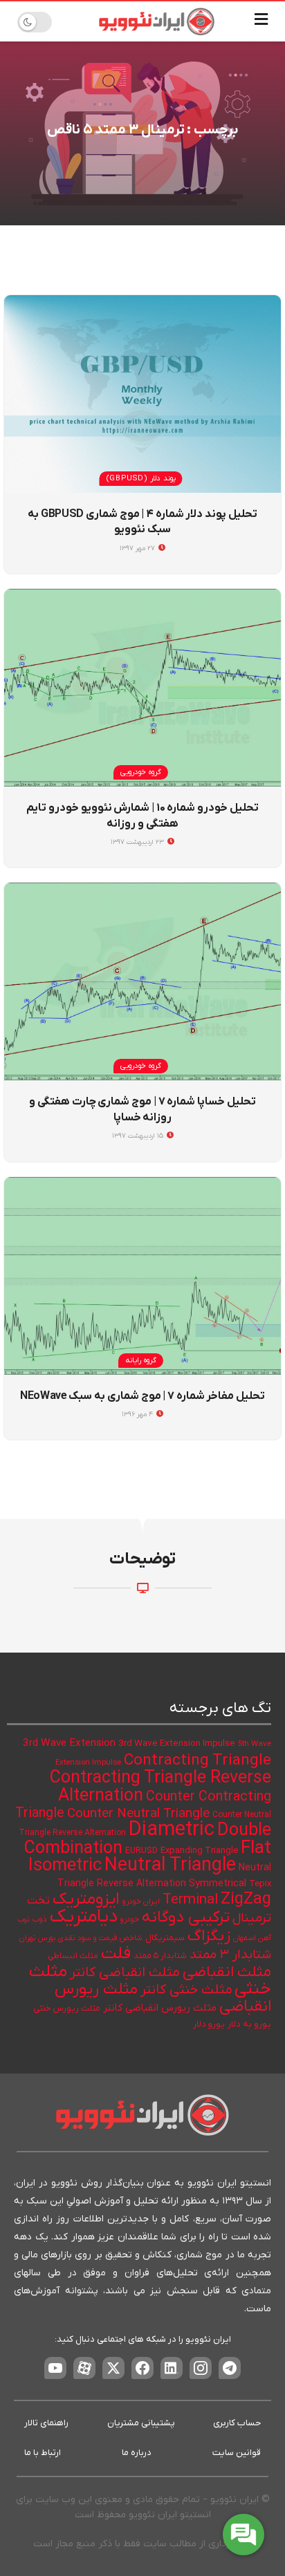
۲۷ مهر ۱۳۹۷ (138, 548)
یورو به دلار (249, 2024)
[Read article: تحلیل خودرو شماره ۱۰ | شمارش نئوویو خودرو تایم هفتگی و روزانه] (142, 688)
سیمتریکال (165, 1938)
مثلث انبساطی (73, 1956)
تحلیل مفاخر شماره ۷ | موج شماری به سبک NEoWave (142, 1396)
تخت (38, 1901)
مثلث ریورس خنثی (67, 2009)
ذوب (40, 1920)
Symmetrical (218, 1884)
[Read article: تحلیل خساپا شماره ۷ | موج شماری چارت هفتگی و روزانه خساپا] (142, 981)
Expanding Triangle (199, 1851)
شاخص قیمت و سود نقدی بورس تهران (81, 1938)
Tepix (260, 1884)
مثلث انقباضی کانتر (125, 1973)
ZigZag (246, 1899)
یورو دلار (209, 2024)
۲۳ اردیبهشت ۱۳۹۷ (138, 842)
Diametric (172, 1830)
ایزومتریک (86, 1899)
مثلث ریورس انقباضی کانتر (160, 2008)
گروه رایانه (141, 1360)
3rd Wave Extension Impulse (177, 1743)
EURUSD (141, 1851)
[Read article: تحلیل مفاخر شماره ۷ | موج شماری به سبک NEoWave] (142, 1276)
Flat (256, 1849)
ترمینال (252, 1918)
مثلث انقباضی (227, 1972)
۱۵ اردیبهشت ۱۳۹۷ (139, 1136)
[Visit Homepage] (157, 21)
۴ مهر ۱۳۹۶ (138, 1414)
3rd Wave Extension (69, 1743)
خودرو (130, 1920)
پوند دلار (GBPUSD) (141, 478)
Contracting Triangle (197, 1760)
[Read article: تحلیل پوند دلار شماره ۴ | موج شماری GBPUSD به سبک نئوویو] (142, 394)
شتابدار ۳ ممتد (230, 1955)
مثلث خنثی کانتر (186, 1990)
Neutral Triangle (170, 1866)
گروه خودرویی (141, 772)
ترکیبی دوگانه (186, 1917)
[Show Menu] (261, 21)
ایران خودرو (141, 1902)
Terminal (190, 1900)
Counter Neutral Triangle (138, 1814)
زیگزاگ (209, 1936)
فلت (116, 1954)
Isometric (65, 1866)
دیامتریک (84, 1917)
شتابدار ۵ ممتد (160, 1956)
